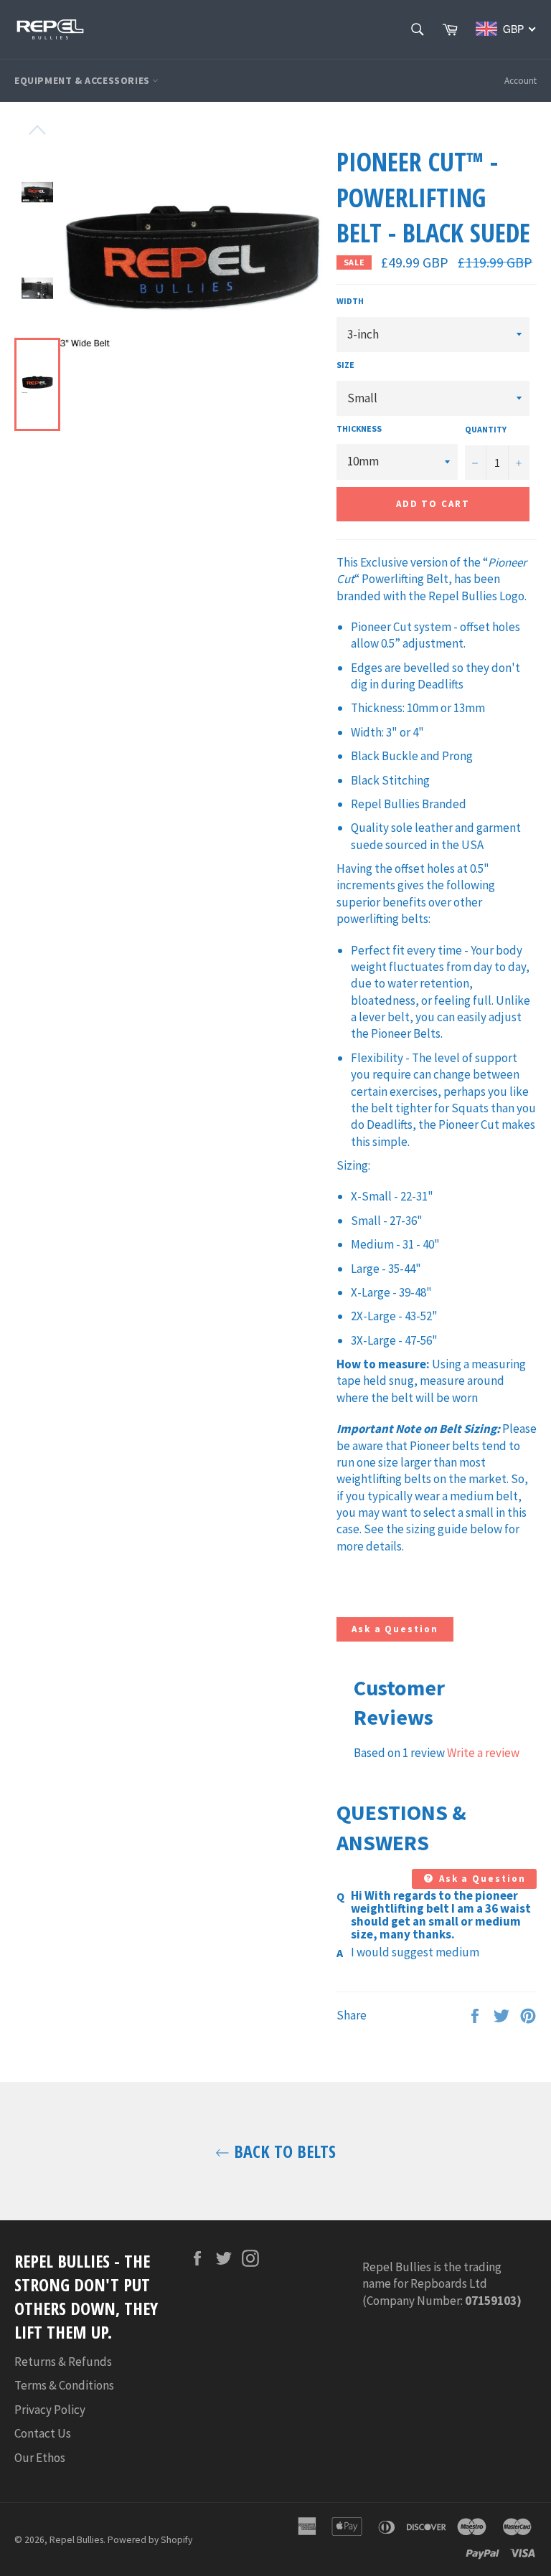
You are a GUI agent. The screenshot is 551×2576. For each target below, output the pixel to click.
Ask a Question (395, 1629)
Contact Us (43, 2433)
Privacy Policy (50, 2410)
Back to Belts (283, 2151)
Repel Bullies (76, 2540)
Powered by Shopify (150, 2540)
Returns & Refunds (63, 2362)
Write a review (483, 1753)
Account (521, 81)
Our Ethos (40, 2458)
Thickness (359, 428)
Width (350, 301)
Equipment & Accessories (83, 80)
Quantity (486, 429)
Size (345, 365)
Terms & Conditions (64, 2385)
